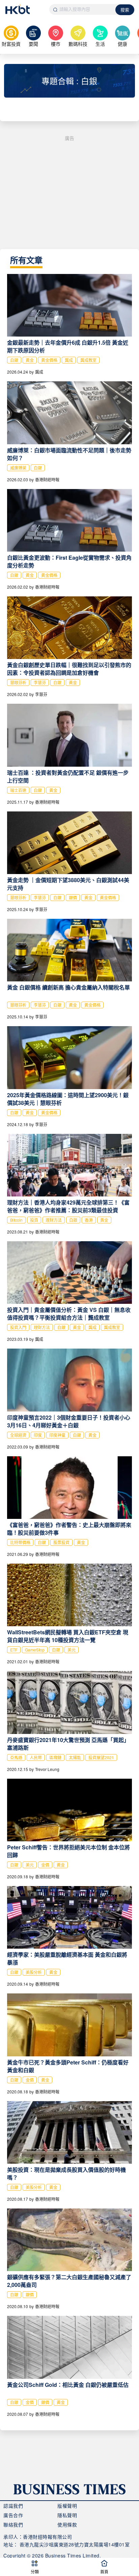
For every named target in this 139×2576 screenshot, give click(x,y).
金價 (45, 1865)
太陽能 (75, 1757)
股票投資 (61, 1542)
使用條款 (67, 2525)
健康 (122, 44)
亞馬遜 (16, 1757)
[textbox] (83, 9)
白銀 (14, 360)
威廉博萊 (18, 468)
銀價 (73, 897)
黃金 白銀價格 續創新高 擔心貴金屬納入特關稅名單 (68, 987)
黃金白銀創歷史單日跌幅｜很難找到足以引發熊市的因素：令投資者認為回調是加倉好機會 (69, 669)
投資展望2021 (101, 1757)
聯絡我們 (13, 2525)
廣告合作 (13, 2515)
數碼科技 (78, 44)
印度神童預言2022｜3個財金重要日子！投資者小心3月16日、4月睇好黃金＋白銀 (69, 1421)
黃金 (30, 360)
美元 (72, 1650)
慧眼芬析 (18, 682)
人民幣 (36, 1757)
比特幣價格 (20, 1542)
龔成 (69, 360)
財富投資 (11, 44)
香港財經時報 (47, 479)
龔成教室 (88, 360)
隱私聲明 (67, 2515)
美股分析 (34, 1972)
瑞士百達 (18, 790)
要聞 (33, 44)
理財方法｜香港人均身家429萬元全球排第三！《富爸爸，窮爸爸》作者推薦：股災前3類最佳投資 (68, 1206)
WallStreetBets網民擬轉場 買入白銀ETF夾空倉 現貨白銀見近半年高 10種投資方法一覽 (68, 1636)
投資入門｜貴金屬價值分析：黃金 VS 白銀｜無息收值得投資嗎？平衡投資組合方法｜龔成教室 (69, 1314)
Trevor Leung (47, 1769)
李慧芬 (40, 682)
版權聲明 (67, 2506)
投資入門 (18, 1327)
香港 (89, 1220)
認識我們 (13, 2506)
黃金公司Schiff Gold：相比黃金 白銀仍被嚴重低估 (68, 2385)
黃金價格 (49, 360)
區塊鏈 (55, 1757)
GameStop (35, 1650)
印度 (38, 1435)
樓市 (56, 44)
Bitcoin (16, 1220)
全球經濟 (18, 1435)
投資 (34, 1220)
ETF (14, 1650)
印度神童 (57, 1435)
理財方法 (54, 1220)
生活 (100, 44)
